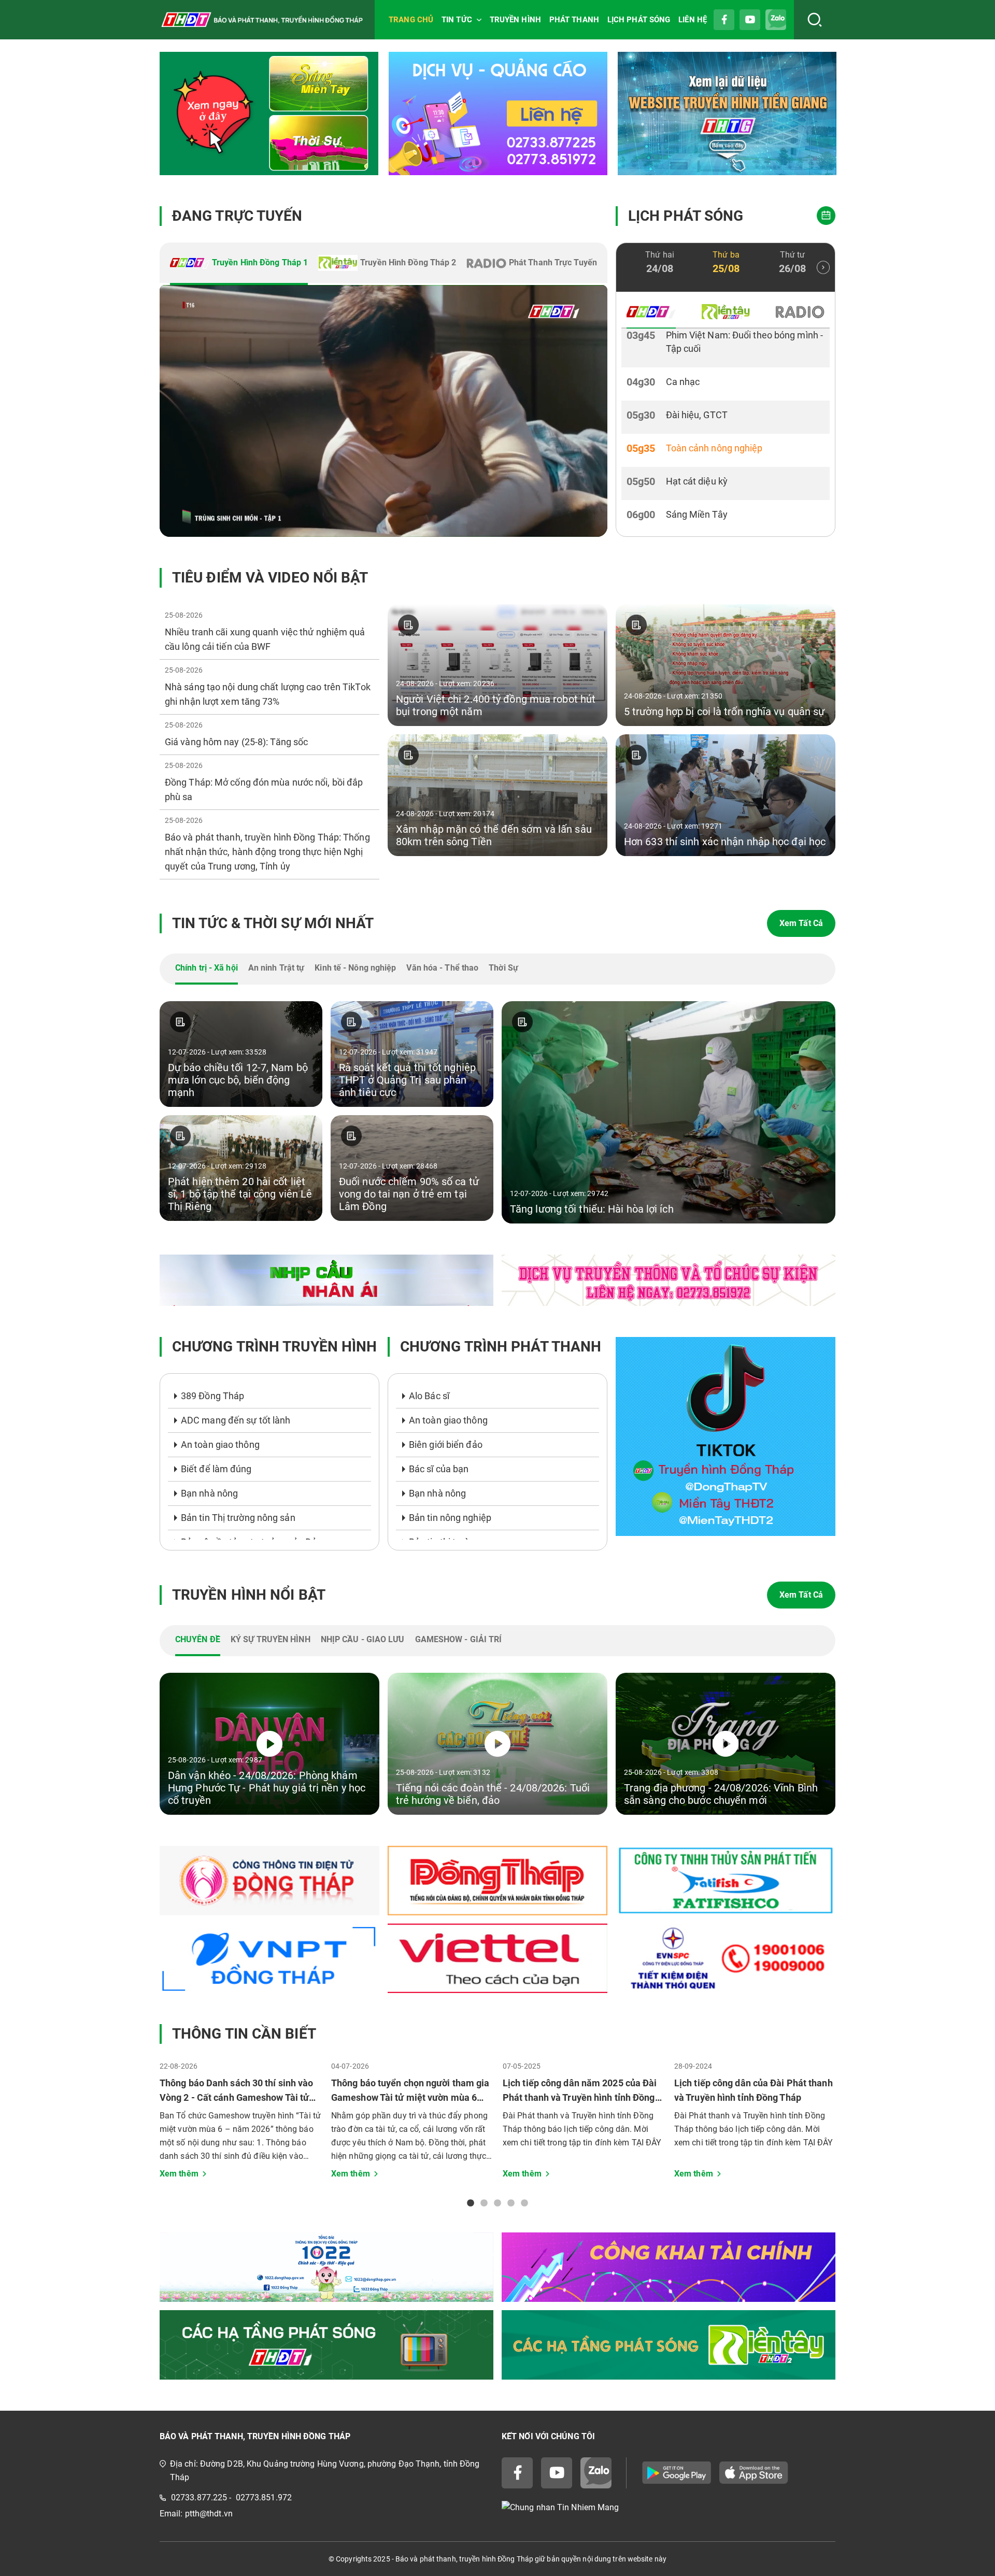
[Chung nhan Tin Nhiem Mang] (669, 2508)
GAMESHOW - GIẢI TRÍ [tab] (459, 1639)
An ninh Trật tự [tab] (276, 968)
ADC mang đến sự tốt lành (236, 1420)
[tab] (239, 264)
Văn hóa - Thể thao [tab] (442, 968)
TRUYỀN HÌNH (515, 20)
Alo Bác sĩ (429, 1396)
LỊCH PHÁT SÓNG (639, 20)
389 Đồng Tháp (212, 1396)
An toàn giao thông (220, 1444)
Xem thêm (179, 2174)
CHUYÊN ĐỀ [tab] (198, 1639)
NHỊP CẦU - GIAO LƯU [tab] (363, 1639)
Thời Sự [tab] (503, 968)
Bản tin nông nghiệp (450, 1518)
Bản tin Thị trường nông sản (238, 1518)
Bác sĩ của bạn (439, 1469)
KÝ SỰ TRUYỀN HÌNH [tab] (271, 1639)
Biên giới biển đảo (446, 1444)
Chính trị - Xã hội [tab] (207, 968)
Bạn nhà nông (209, 1493)
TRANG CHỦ (411, 20)
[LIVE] (383, 411)
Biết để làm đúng (216, 1469)
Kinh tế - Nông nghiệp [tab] (355, 968)
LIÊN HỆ (693, 20)
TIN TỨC (457, 20)
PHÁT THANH (574, 20)
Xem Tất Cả (801, 923)
